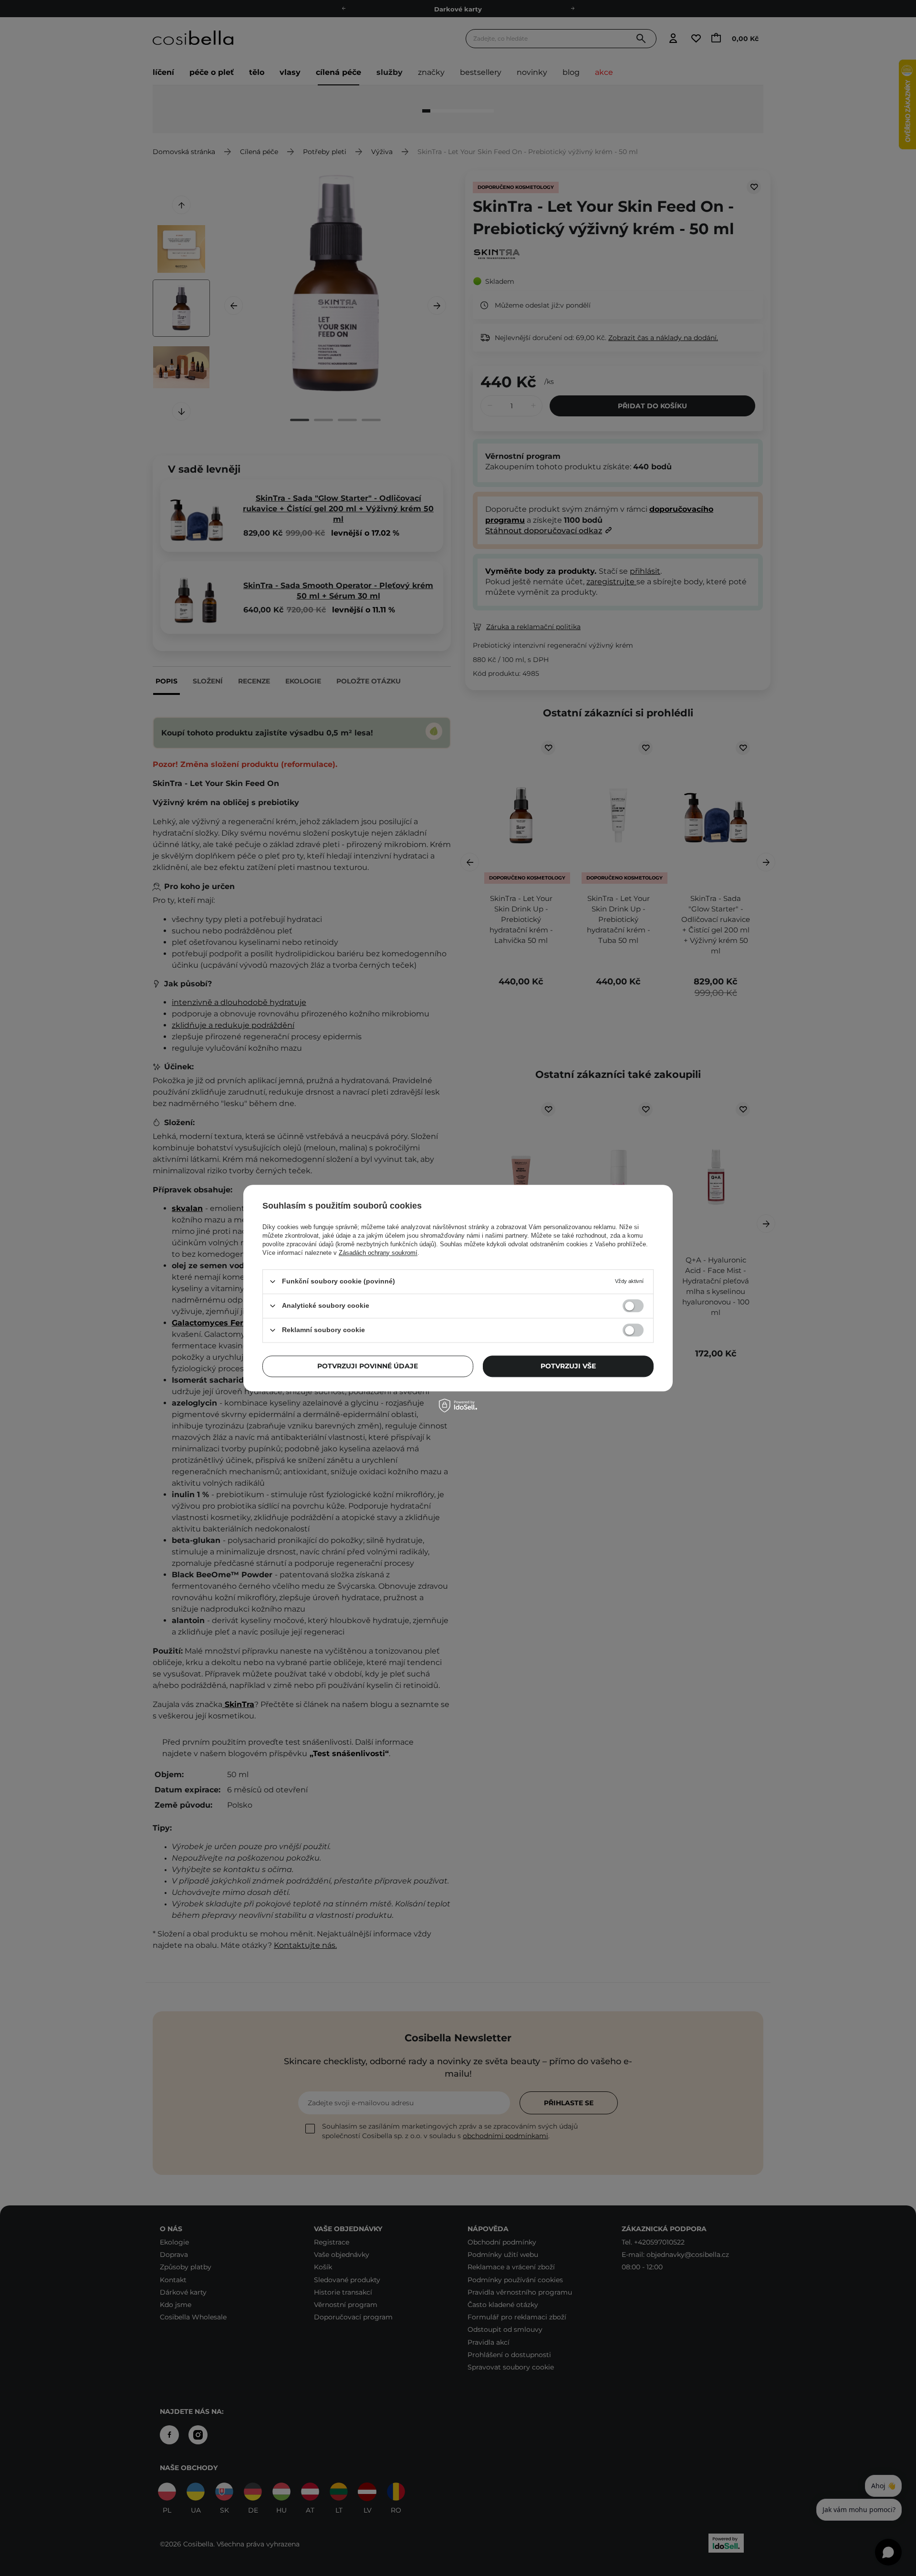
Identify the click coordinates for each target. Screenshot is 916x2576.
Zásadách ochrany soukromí (378, 1253)
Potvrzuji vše (568, 1366)
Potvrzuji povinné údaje (368, 1366)
